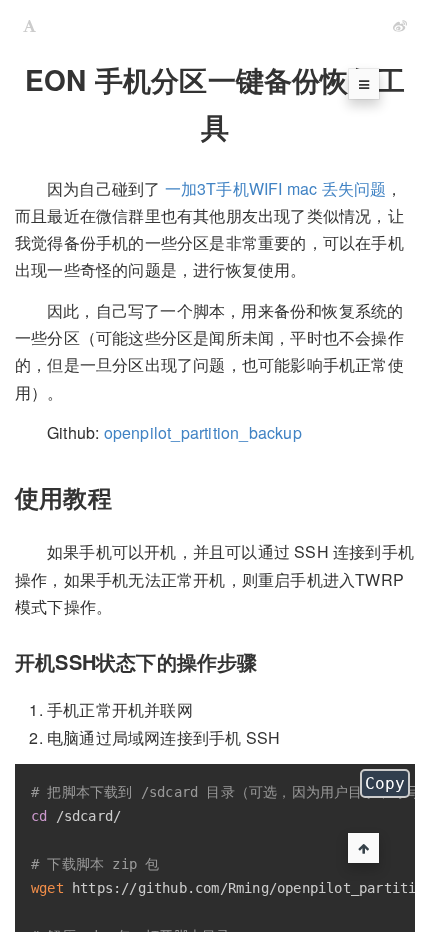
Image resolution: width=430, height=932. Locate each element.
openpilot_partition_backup (203, 432)
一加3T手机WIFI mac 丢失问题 (276, 188)
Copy (385, 783)
